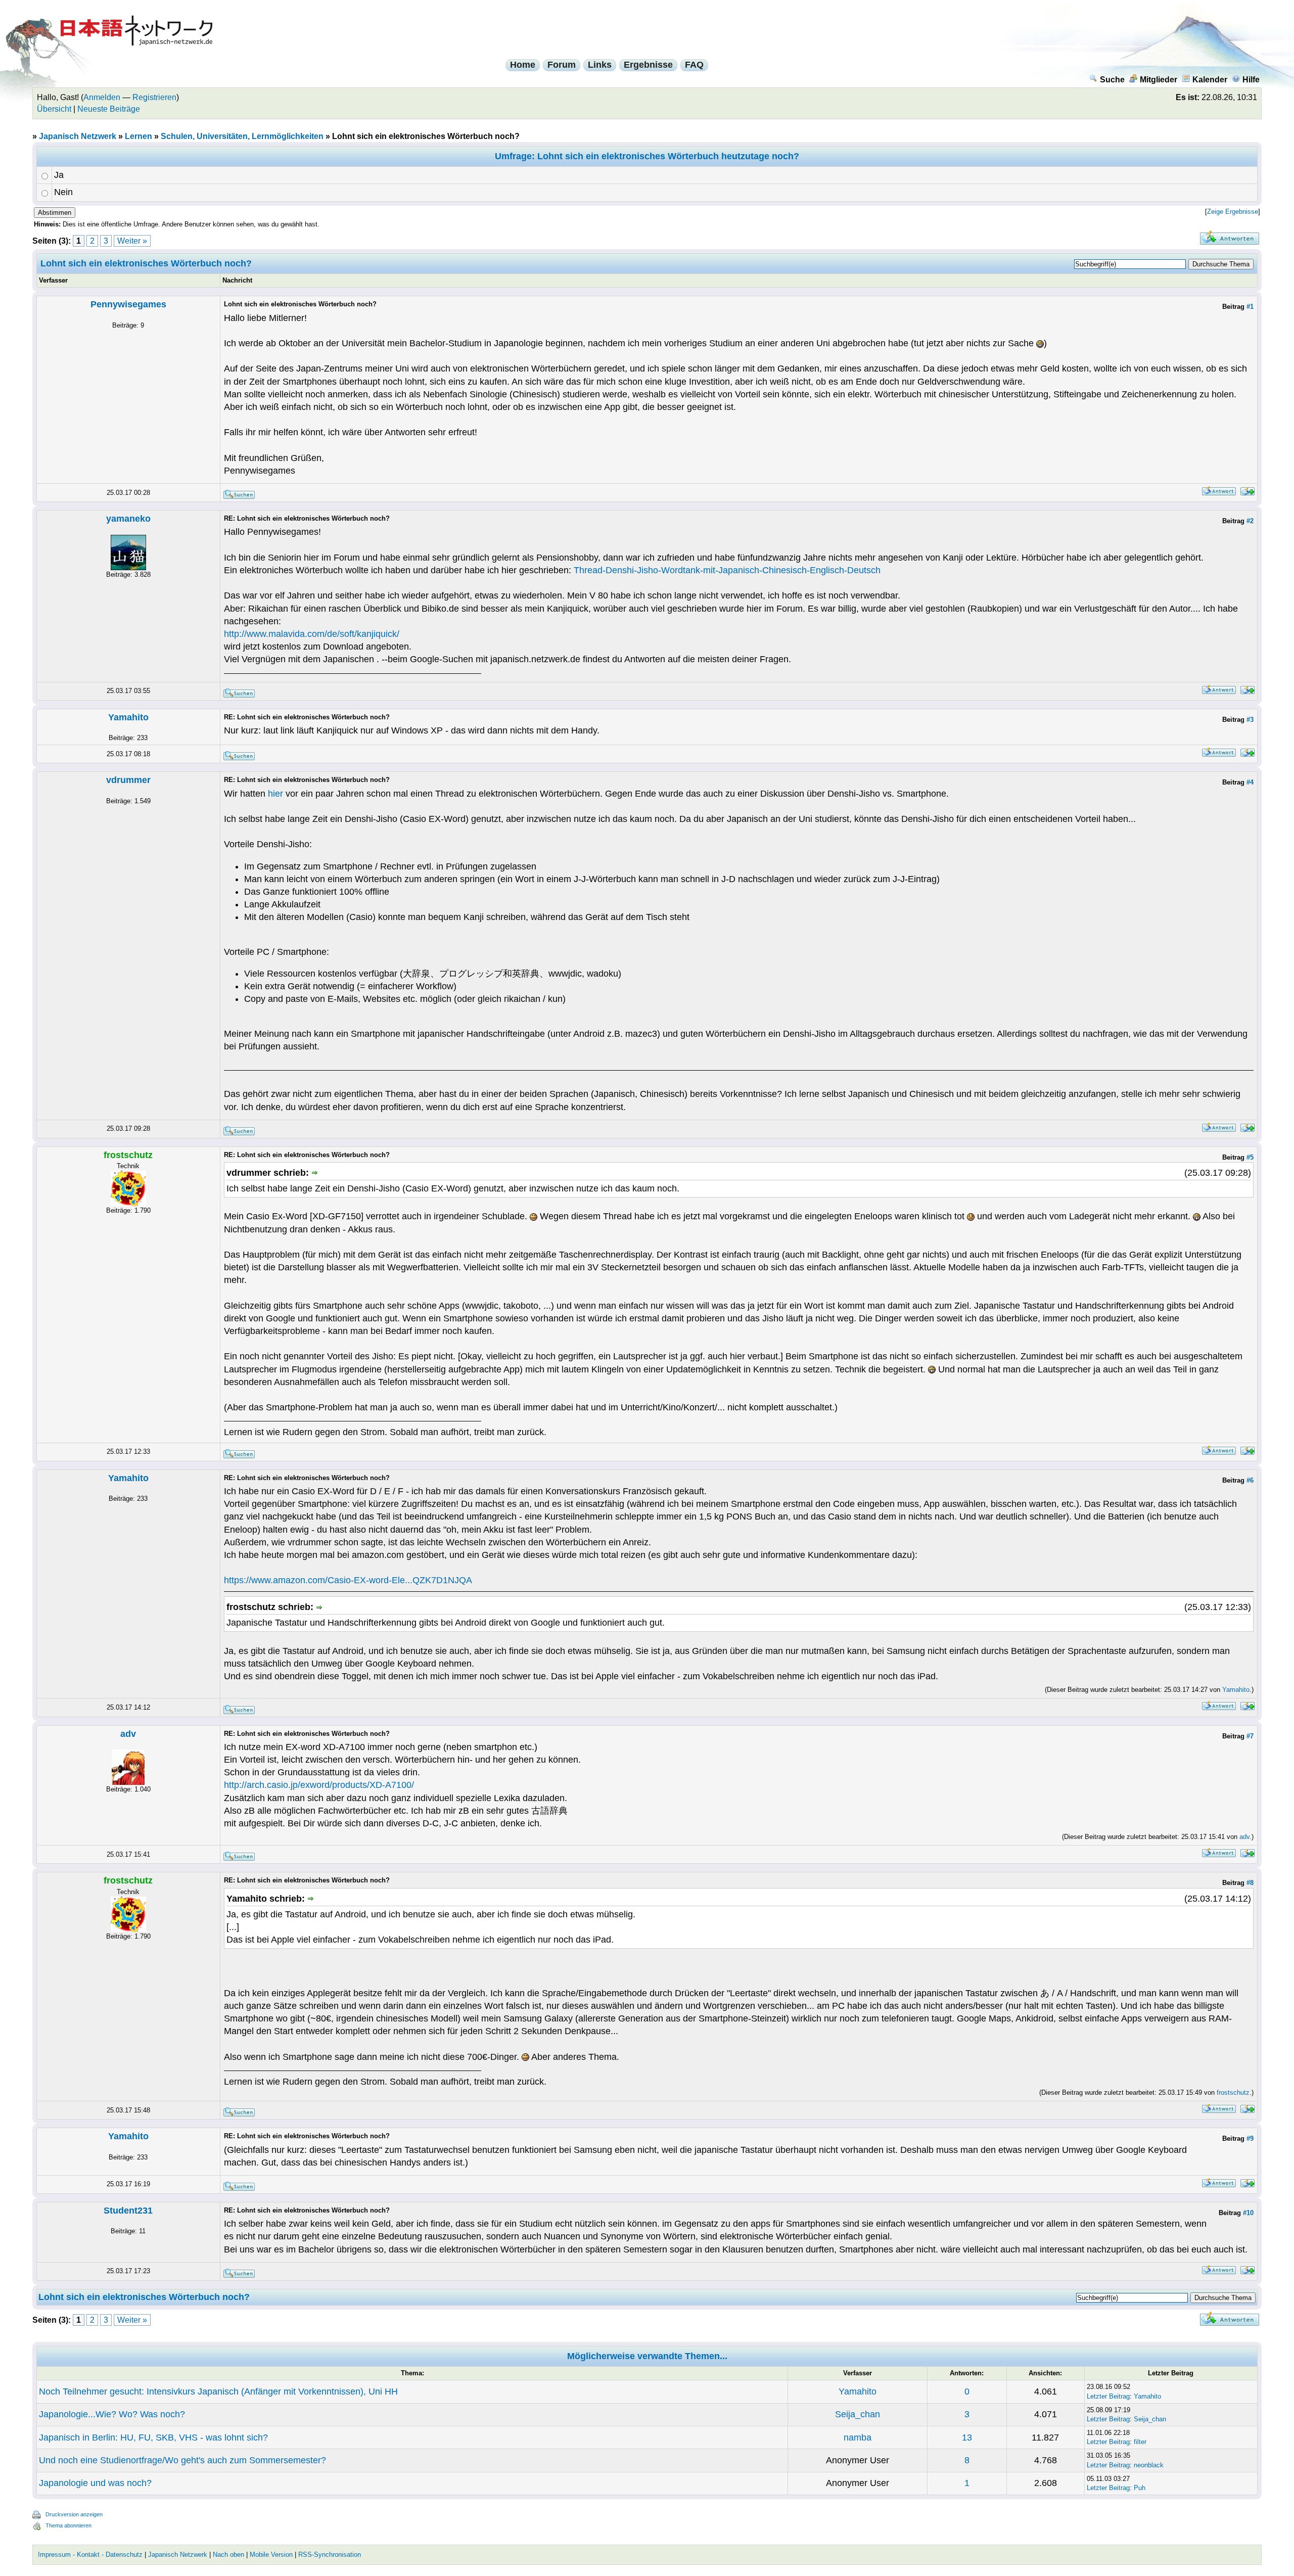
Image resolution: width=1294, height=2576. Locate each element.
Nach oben (228, 2555)
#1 (1250, 307)
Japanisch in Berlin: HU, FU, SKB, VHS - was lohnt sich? (153, 2437)
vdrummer (128, 780)
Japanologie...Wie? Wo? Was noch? (112, 2414)
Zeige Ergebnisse (1233, 212)
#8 (1250, 1883)
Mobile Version (271, 2555)
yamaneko (128, 519)
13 (967, 2437)
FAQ (694, 65)
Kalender (1210, 80)
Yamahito (128, 717)
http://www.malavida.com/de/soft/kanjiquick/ (312, 634)
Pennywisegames (128, 304)
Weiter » (132, 241)
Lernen (138, 136)
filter (1140, 2442)
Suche (1112, 80)
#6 (1250, 1480)
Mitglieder (1159, 80)
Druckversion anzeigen (74, 2514)
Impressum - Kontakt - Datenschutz (90, 2555)
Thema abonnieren (68, 2525)
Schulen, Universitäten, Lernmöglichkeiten (242, 136)
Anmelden (102, 97)
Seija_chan (858, 2414)
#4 (1250, 782)
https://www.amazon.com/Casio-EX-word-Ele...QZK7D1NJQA (348, 1580)
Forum (562, 65)
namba (858, 2437)
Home (523, 65)
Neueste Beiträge (109, 109)
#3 (1250, 720)
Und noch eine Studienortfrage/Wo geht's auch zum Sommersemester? (182, 2460)
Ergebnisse (648, 65)
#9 (1250, 2138)
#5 (1250, 1157)
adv (128, 1734)
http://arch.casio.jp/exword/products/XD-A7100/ (319, 1785)
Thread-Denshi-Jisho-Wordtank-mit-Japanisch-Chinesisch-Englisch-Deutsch (727, 570)
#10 (1248, 2213)
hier (275, 794)
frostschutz (1233, 2092)
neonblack (1149, 2465)
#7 (1250, 1736)
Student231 (128, 2211)
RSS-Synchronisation (330, 2555)
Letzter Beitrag (1108, 2396)
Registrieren (154, 97)
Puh (1140, 2488)
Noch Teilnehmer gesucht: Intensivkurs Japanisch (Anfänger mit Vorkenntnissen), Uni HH (218, 2391)
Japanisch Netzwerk (78, 136)
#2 (1250, 521)
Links (600, 65)
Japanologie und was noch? (95, 2483)
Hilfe (1251, 80)
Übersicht (54, 109)
